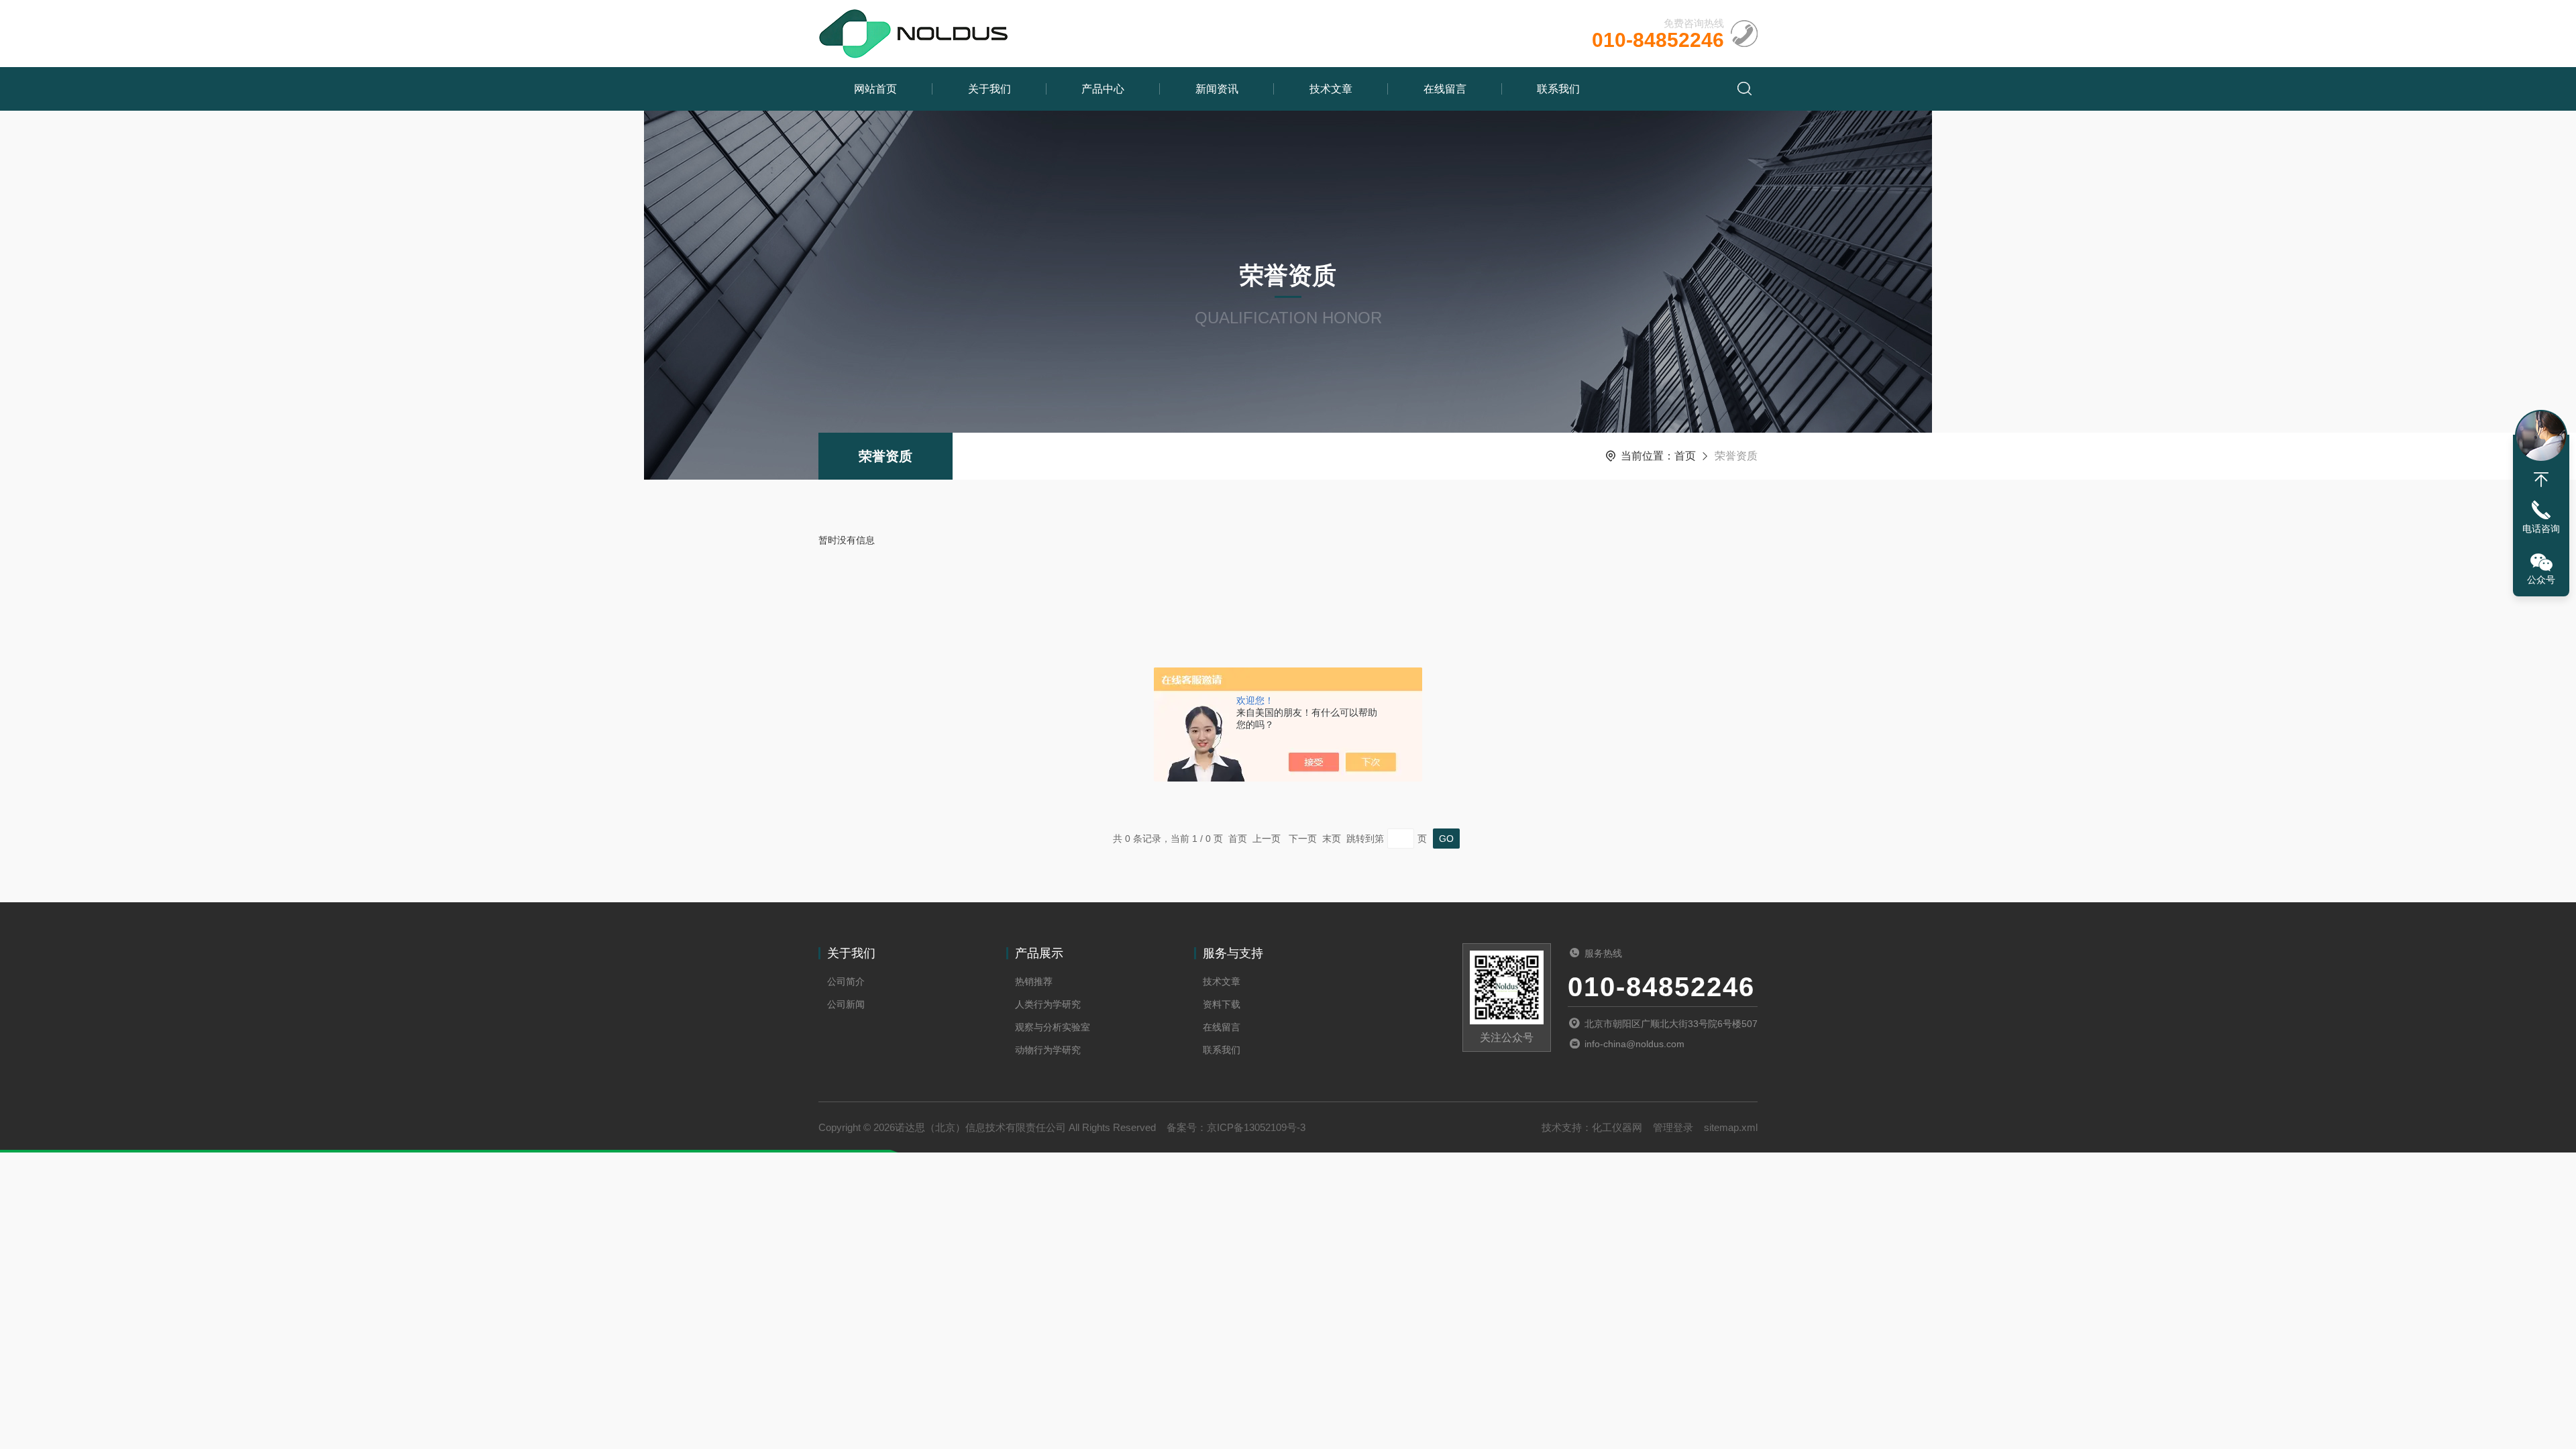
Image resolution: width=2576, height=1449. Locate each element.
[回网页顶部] (2541, 480)
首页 (1685, 456)
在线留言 (1445, 89)
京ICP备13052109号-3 (1256, 1127)
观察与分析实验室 (1053, 1027)
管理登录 (1673, 1127)
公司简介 (846, 981)
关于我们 (989, 89)
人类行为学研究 (1048, 1004)
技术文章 (1331, 89)
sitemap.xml (1731, 1127)
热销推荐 (1034, 981)
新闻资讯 (1217, 89)
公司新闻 (846, 1004)
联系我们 (1558, 89)
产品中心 (1103, 89)
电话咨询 (2541, 529)
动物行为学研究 (1048, 1050)
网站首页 (875, 89)
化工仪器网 (1617, 1127)
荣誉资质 (885, 456)
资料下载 (1222, 1004)
